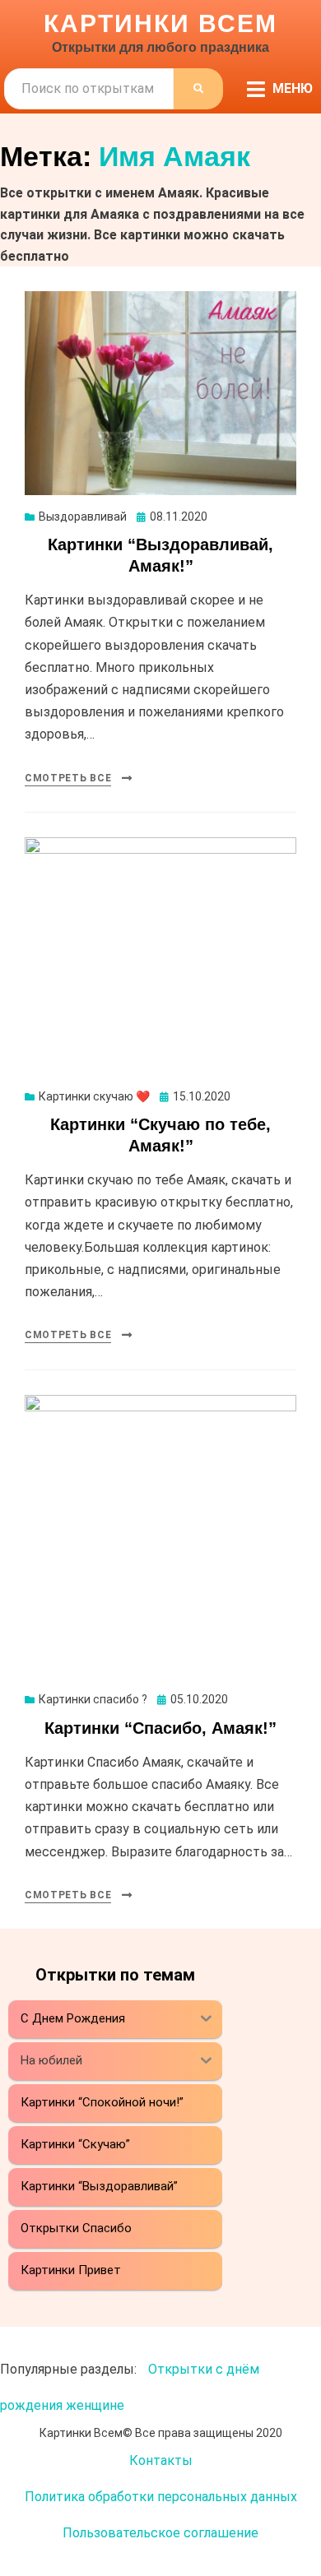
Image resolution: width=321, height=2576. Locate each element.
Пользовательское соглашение (160, 2533)
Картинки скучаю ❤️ (94, 1096)
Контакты (161, 2460)
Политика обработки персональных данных (161, 2497)
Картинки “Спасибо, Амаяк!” (160, 1728)
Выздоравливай (83, 517)
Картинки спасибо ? (93, 1699)
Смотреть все (68, 778)
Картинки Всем (160, 23)
